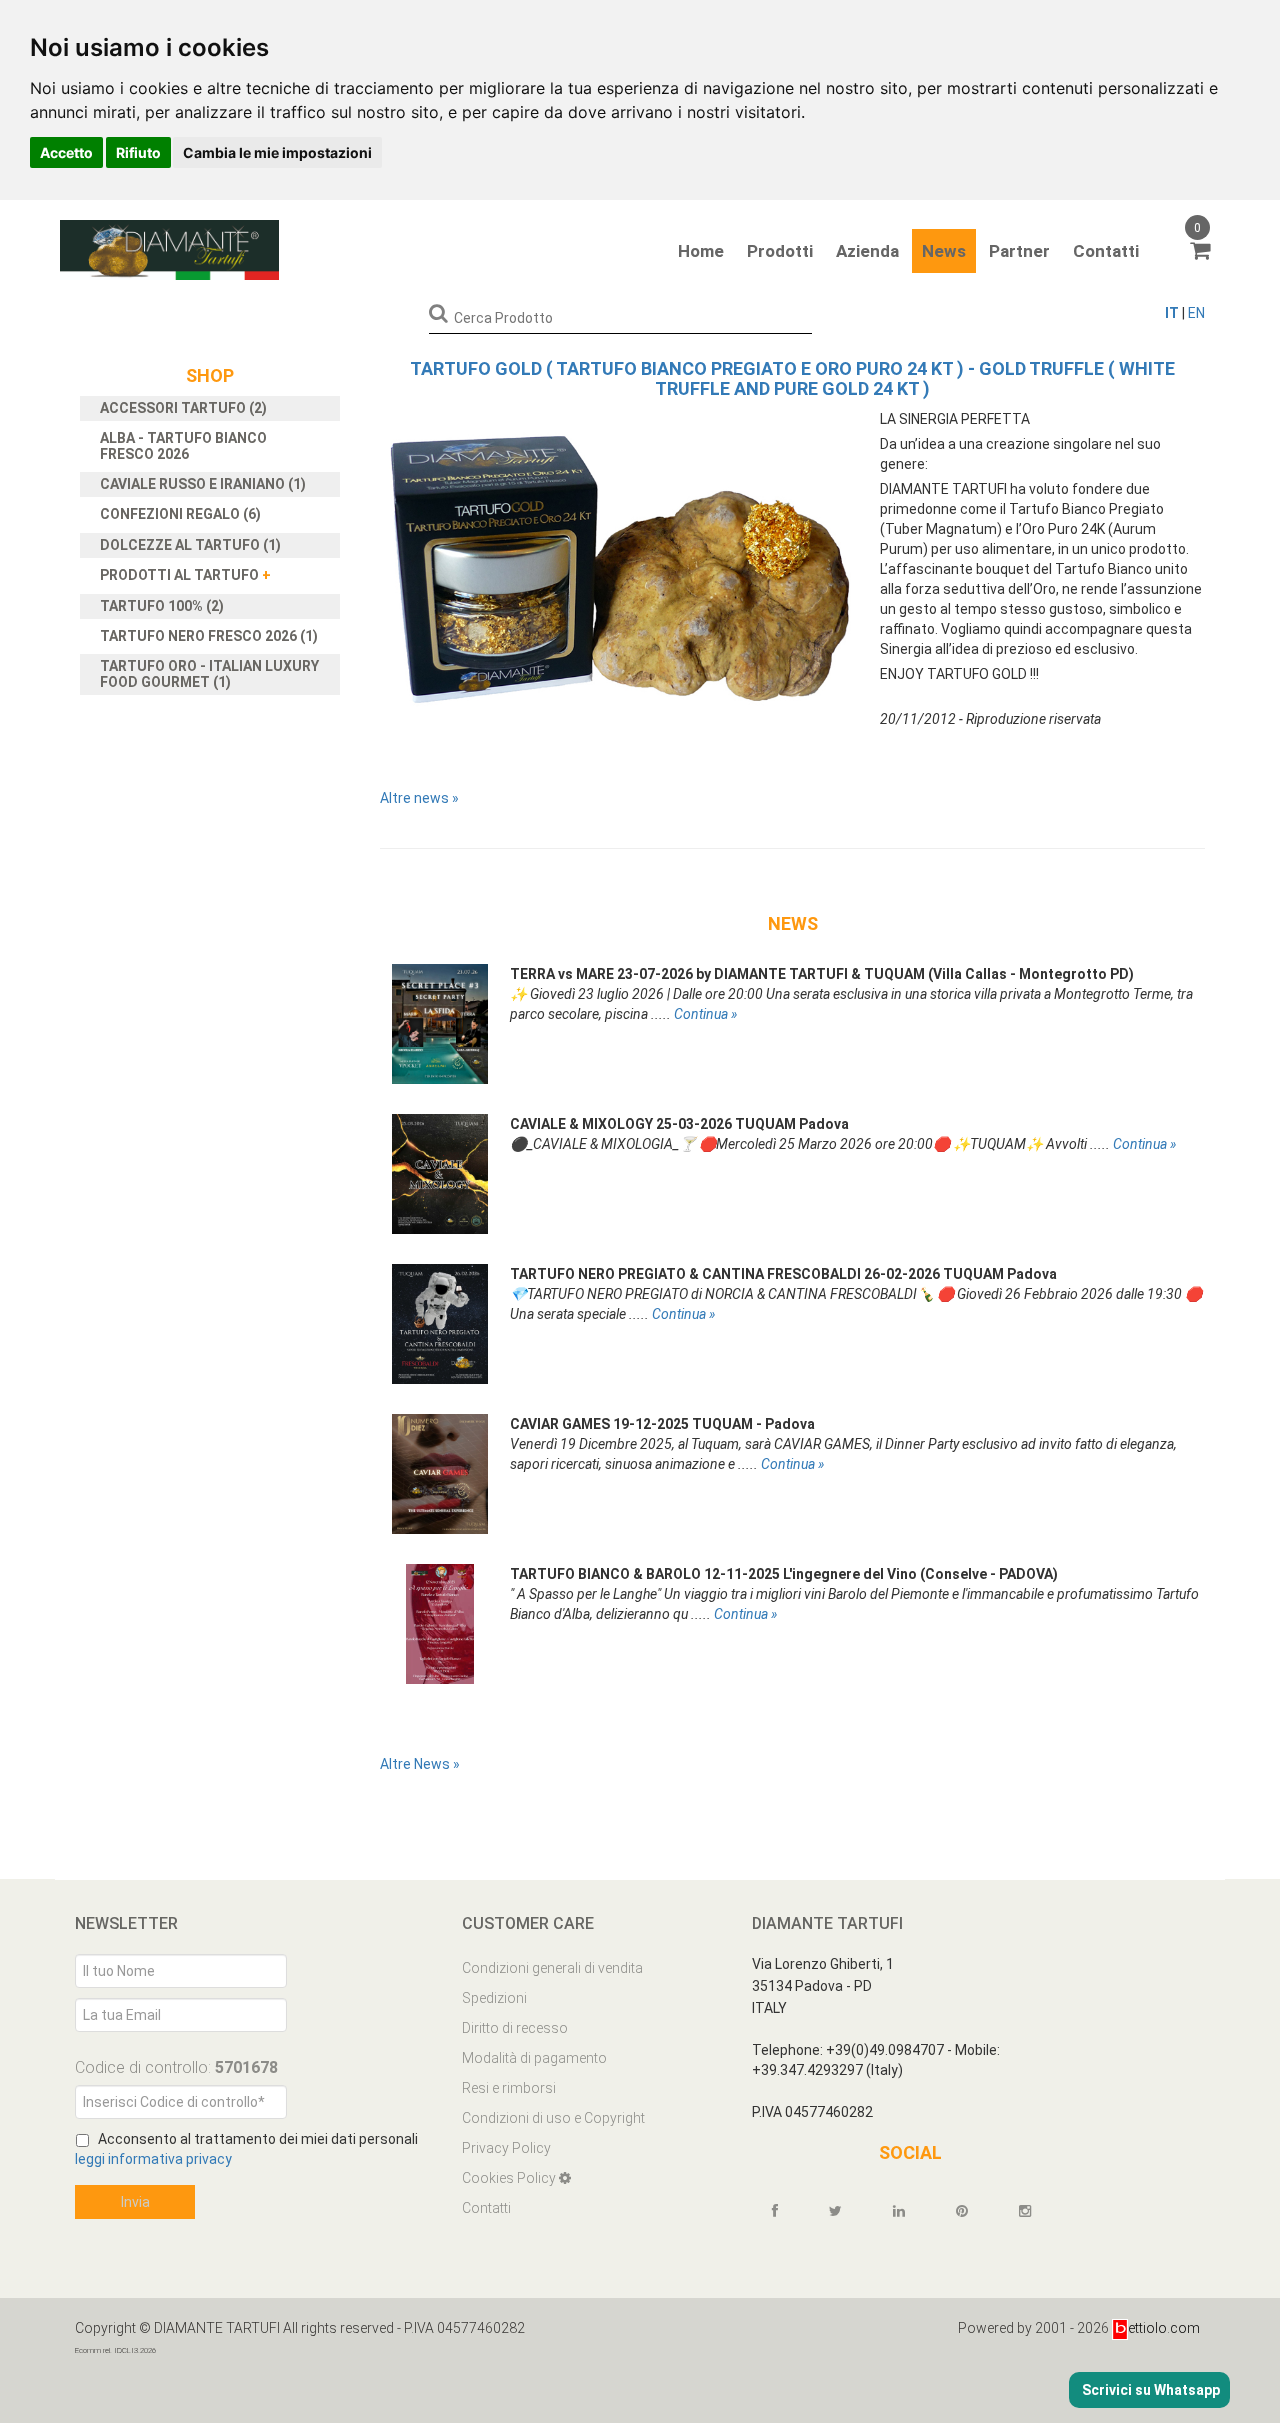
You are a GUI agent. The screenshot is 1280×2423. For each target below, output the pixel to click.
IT (1172, 313)
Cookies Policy (510, 2178)
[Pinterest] (971, 2211)
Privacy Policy (506, 2148)
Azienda (867, 251)
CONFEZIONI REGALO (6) (180, 514)
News (944, 251)
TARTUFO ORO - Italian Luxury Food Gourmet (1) (209, 673)
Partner (1019, 251)
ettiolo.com (1164, 2328)
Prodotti (780, 251)
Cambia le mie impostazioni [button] (277, 152)
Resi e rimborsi (509, 2088)
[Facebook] (784, 2211)
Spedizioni (494, 1998)
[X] (844, 2211)
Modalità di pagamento (534, 2058)
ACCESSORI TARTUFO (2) (183, 408)
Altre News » (420, 1764)
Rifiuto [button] (138, 152)
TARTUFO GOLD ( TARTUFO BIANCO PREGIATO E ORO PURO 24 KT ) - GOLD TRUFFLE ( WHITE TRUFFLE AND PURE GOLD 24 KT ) (792, 378)
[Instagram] (1034, 2211)
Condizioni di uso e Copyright (553, 2118)
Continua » (705, 1014)
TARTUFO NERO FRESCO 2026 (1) (209, 636)
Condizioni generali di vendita (552, 1968)
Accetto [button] (66, 152)
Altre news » (419, 798)
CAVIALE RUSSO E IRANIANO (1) (203, 484)
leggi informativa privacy (153, 2159)
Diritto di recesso (515, 2028)
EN (1196, 313)
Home (701, 251)
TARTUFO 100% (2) (162, 606)
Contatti (1106, 251)
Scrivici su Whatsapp (1149, 2390)
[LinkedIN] (908, 2211)
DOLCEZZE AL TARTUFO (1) (190, 545)
